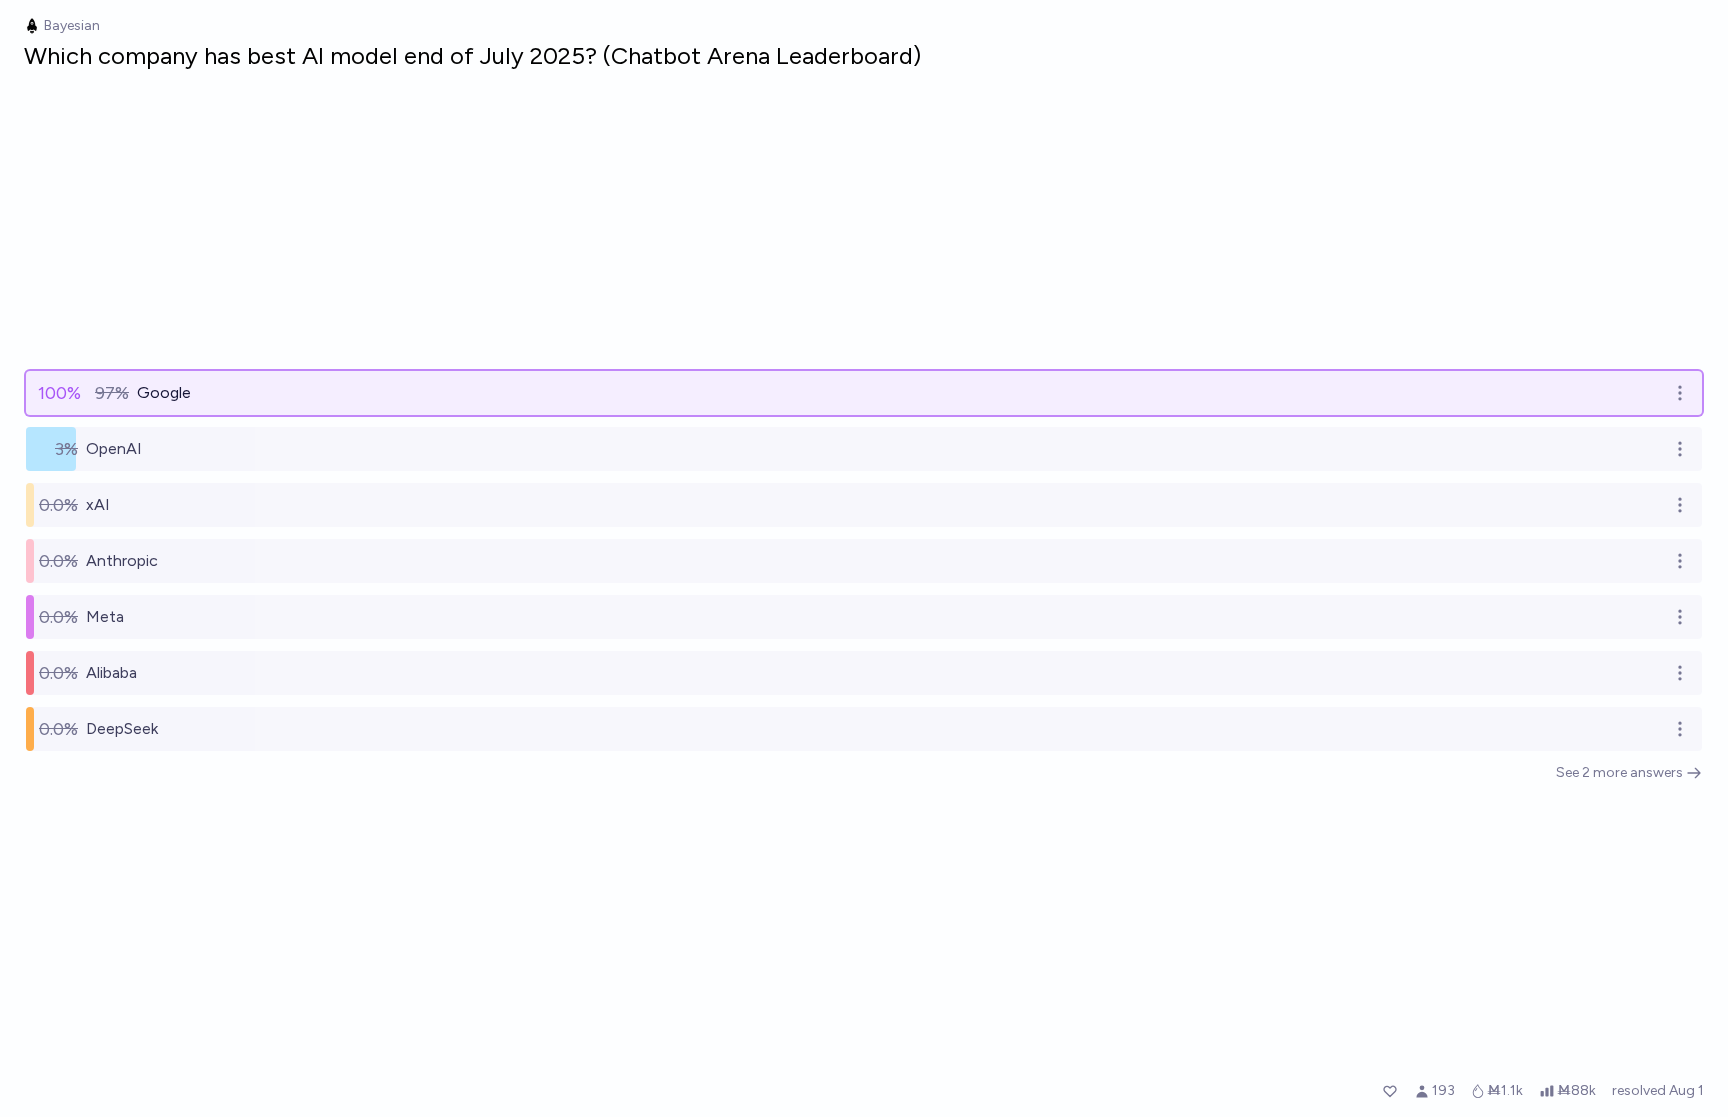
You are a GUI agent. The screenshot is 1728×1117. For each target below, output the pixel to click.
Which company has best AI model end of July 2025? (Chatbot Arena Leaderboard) (472, 55)
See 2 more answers (1619, 772)
